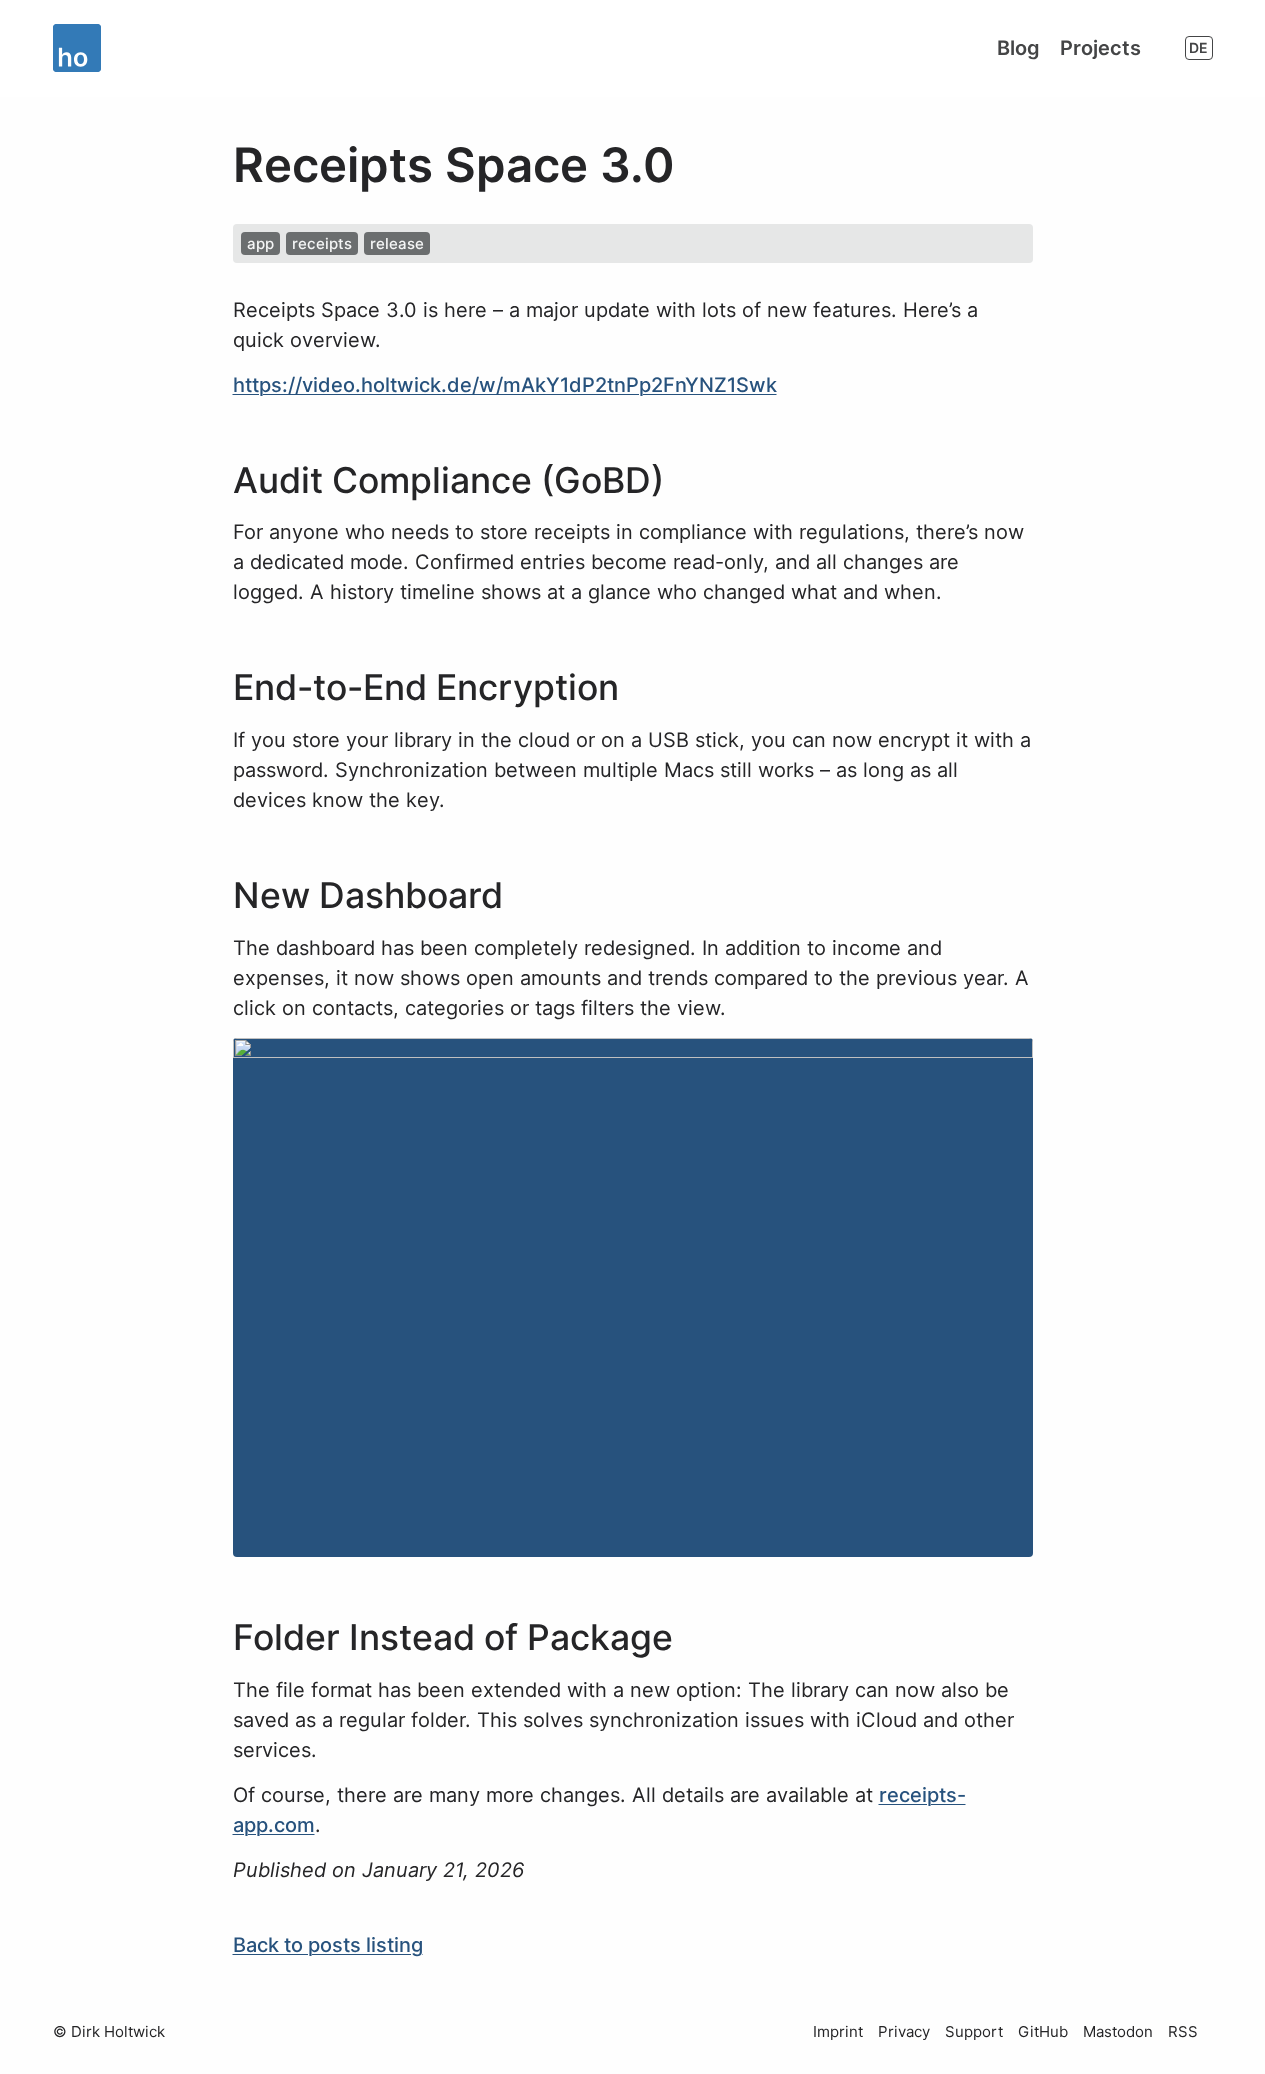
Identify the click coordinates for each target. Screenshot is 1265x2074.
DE (1198, 47)
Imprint (838, 2031)
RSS (1183, 2031)
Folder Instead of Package (453, 1637)
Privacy (904, 2031)
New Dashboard (368, 895)
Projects (1100, 48)
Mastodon (1118, 2031)
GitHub (1043, 2031)
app (260, 243)
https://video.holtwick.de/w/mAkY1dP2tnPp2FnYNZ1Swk (505, 385)
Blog (1018, 48)
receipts (322, 243)
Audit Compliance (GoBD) (448, 480)
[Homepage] (81, 48)
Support (974, 2031)
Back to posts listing (328, 1945)
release (397, 243)
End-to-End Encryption (426, 687)
